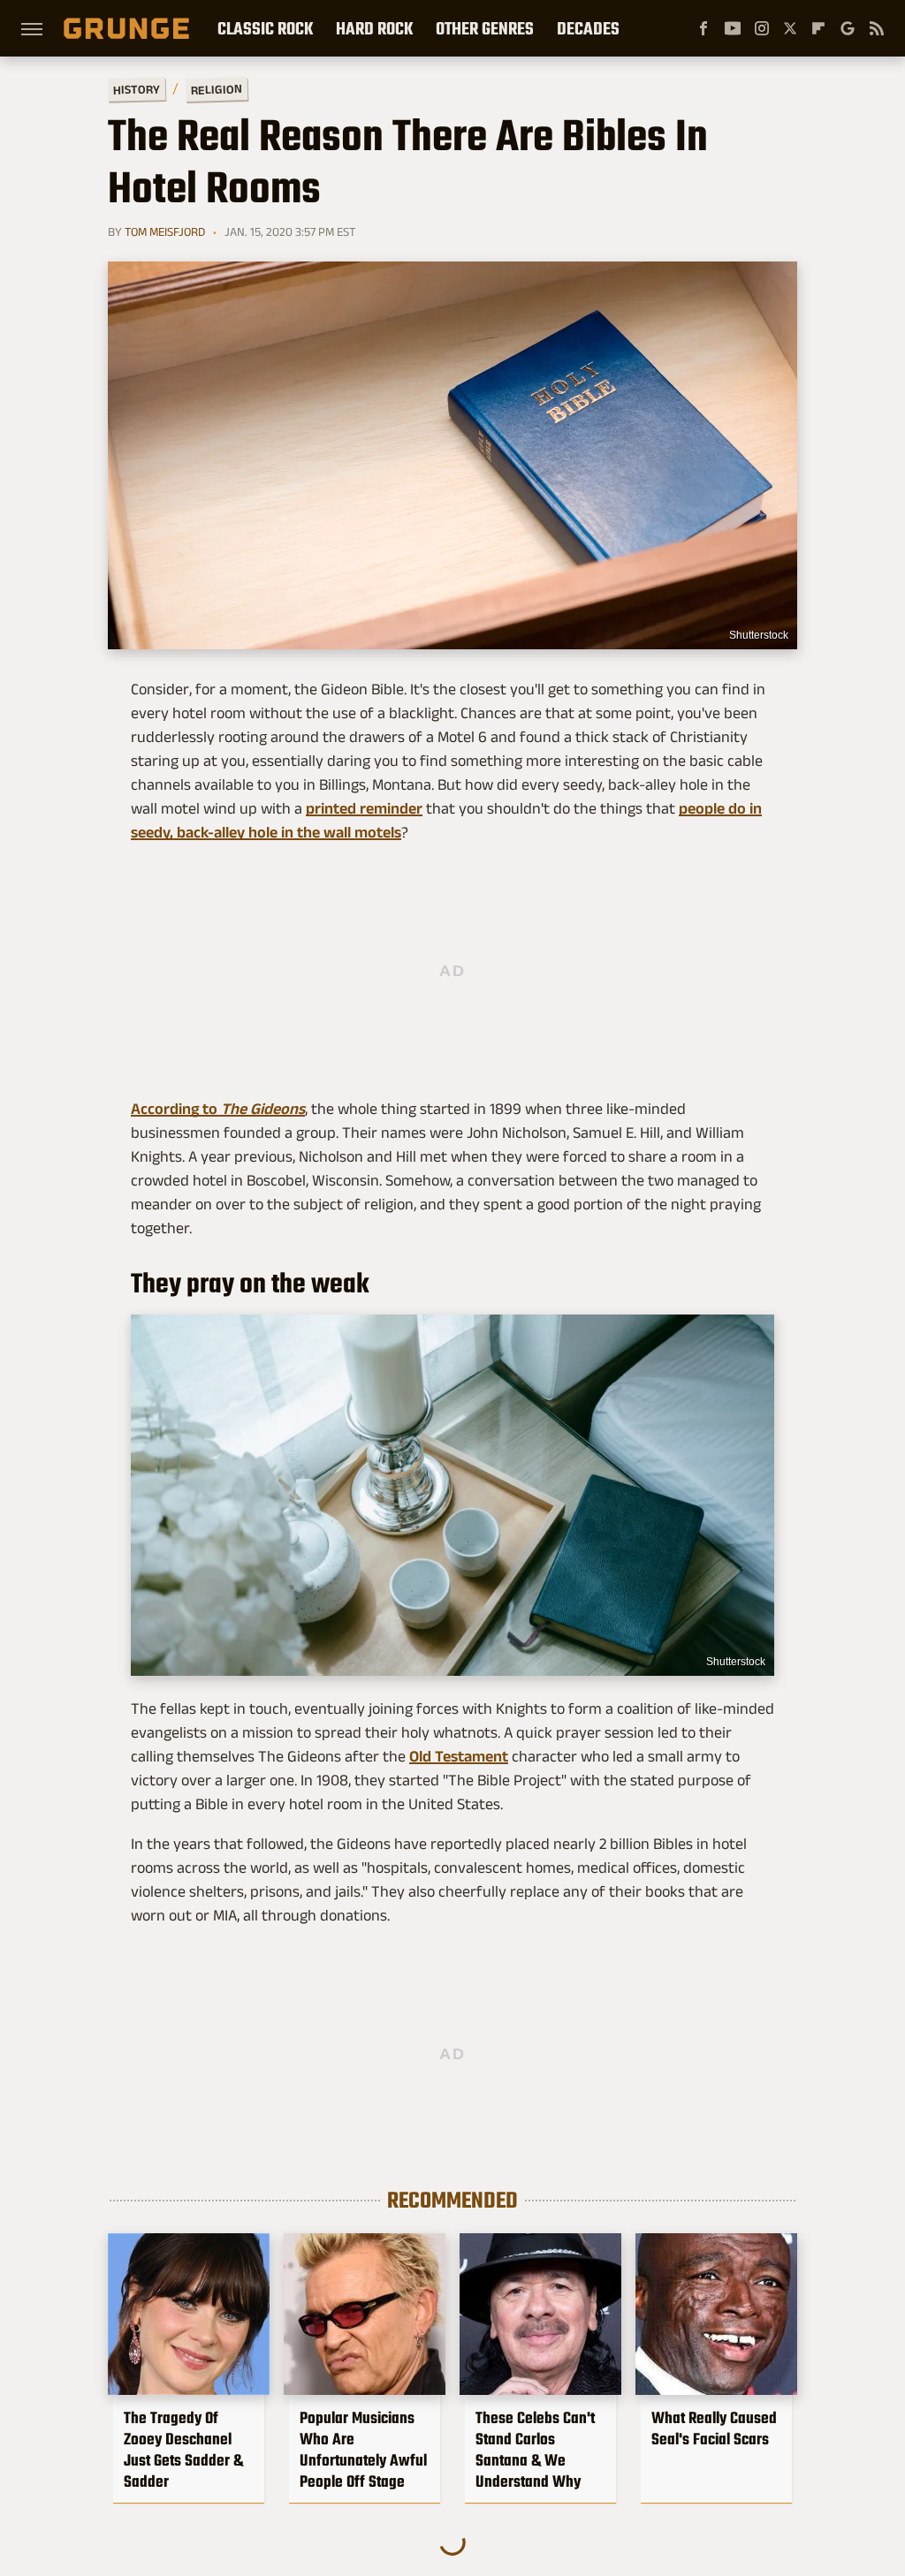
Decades (588, 28)
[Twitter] (790, 28)
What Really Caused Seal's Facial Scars (714, 2428)
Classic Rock (265, 28)
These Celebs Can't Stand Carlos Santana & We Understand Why (535, 2450)
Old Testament (459, 1756)
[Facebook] (703, 28)
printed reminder (364, 808)
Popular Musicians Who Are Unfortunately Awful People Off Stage (363, 2450)
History (137, 89)
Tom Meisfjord (165, 231)
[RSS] (877, 28)
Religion (217, 89)
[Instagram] (762, 28)
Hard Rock (374, 28)
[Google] (848, 28)
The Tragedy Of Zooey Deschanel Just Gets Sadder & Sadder (183, 2450)
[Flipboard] (818, 28)
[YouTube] (733, 28)
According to (218, 1109)
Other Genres (485, 28)
